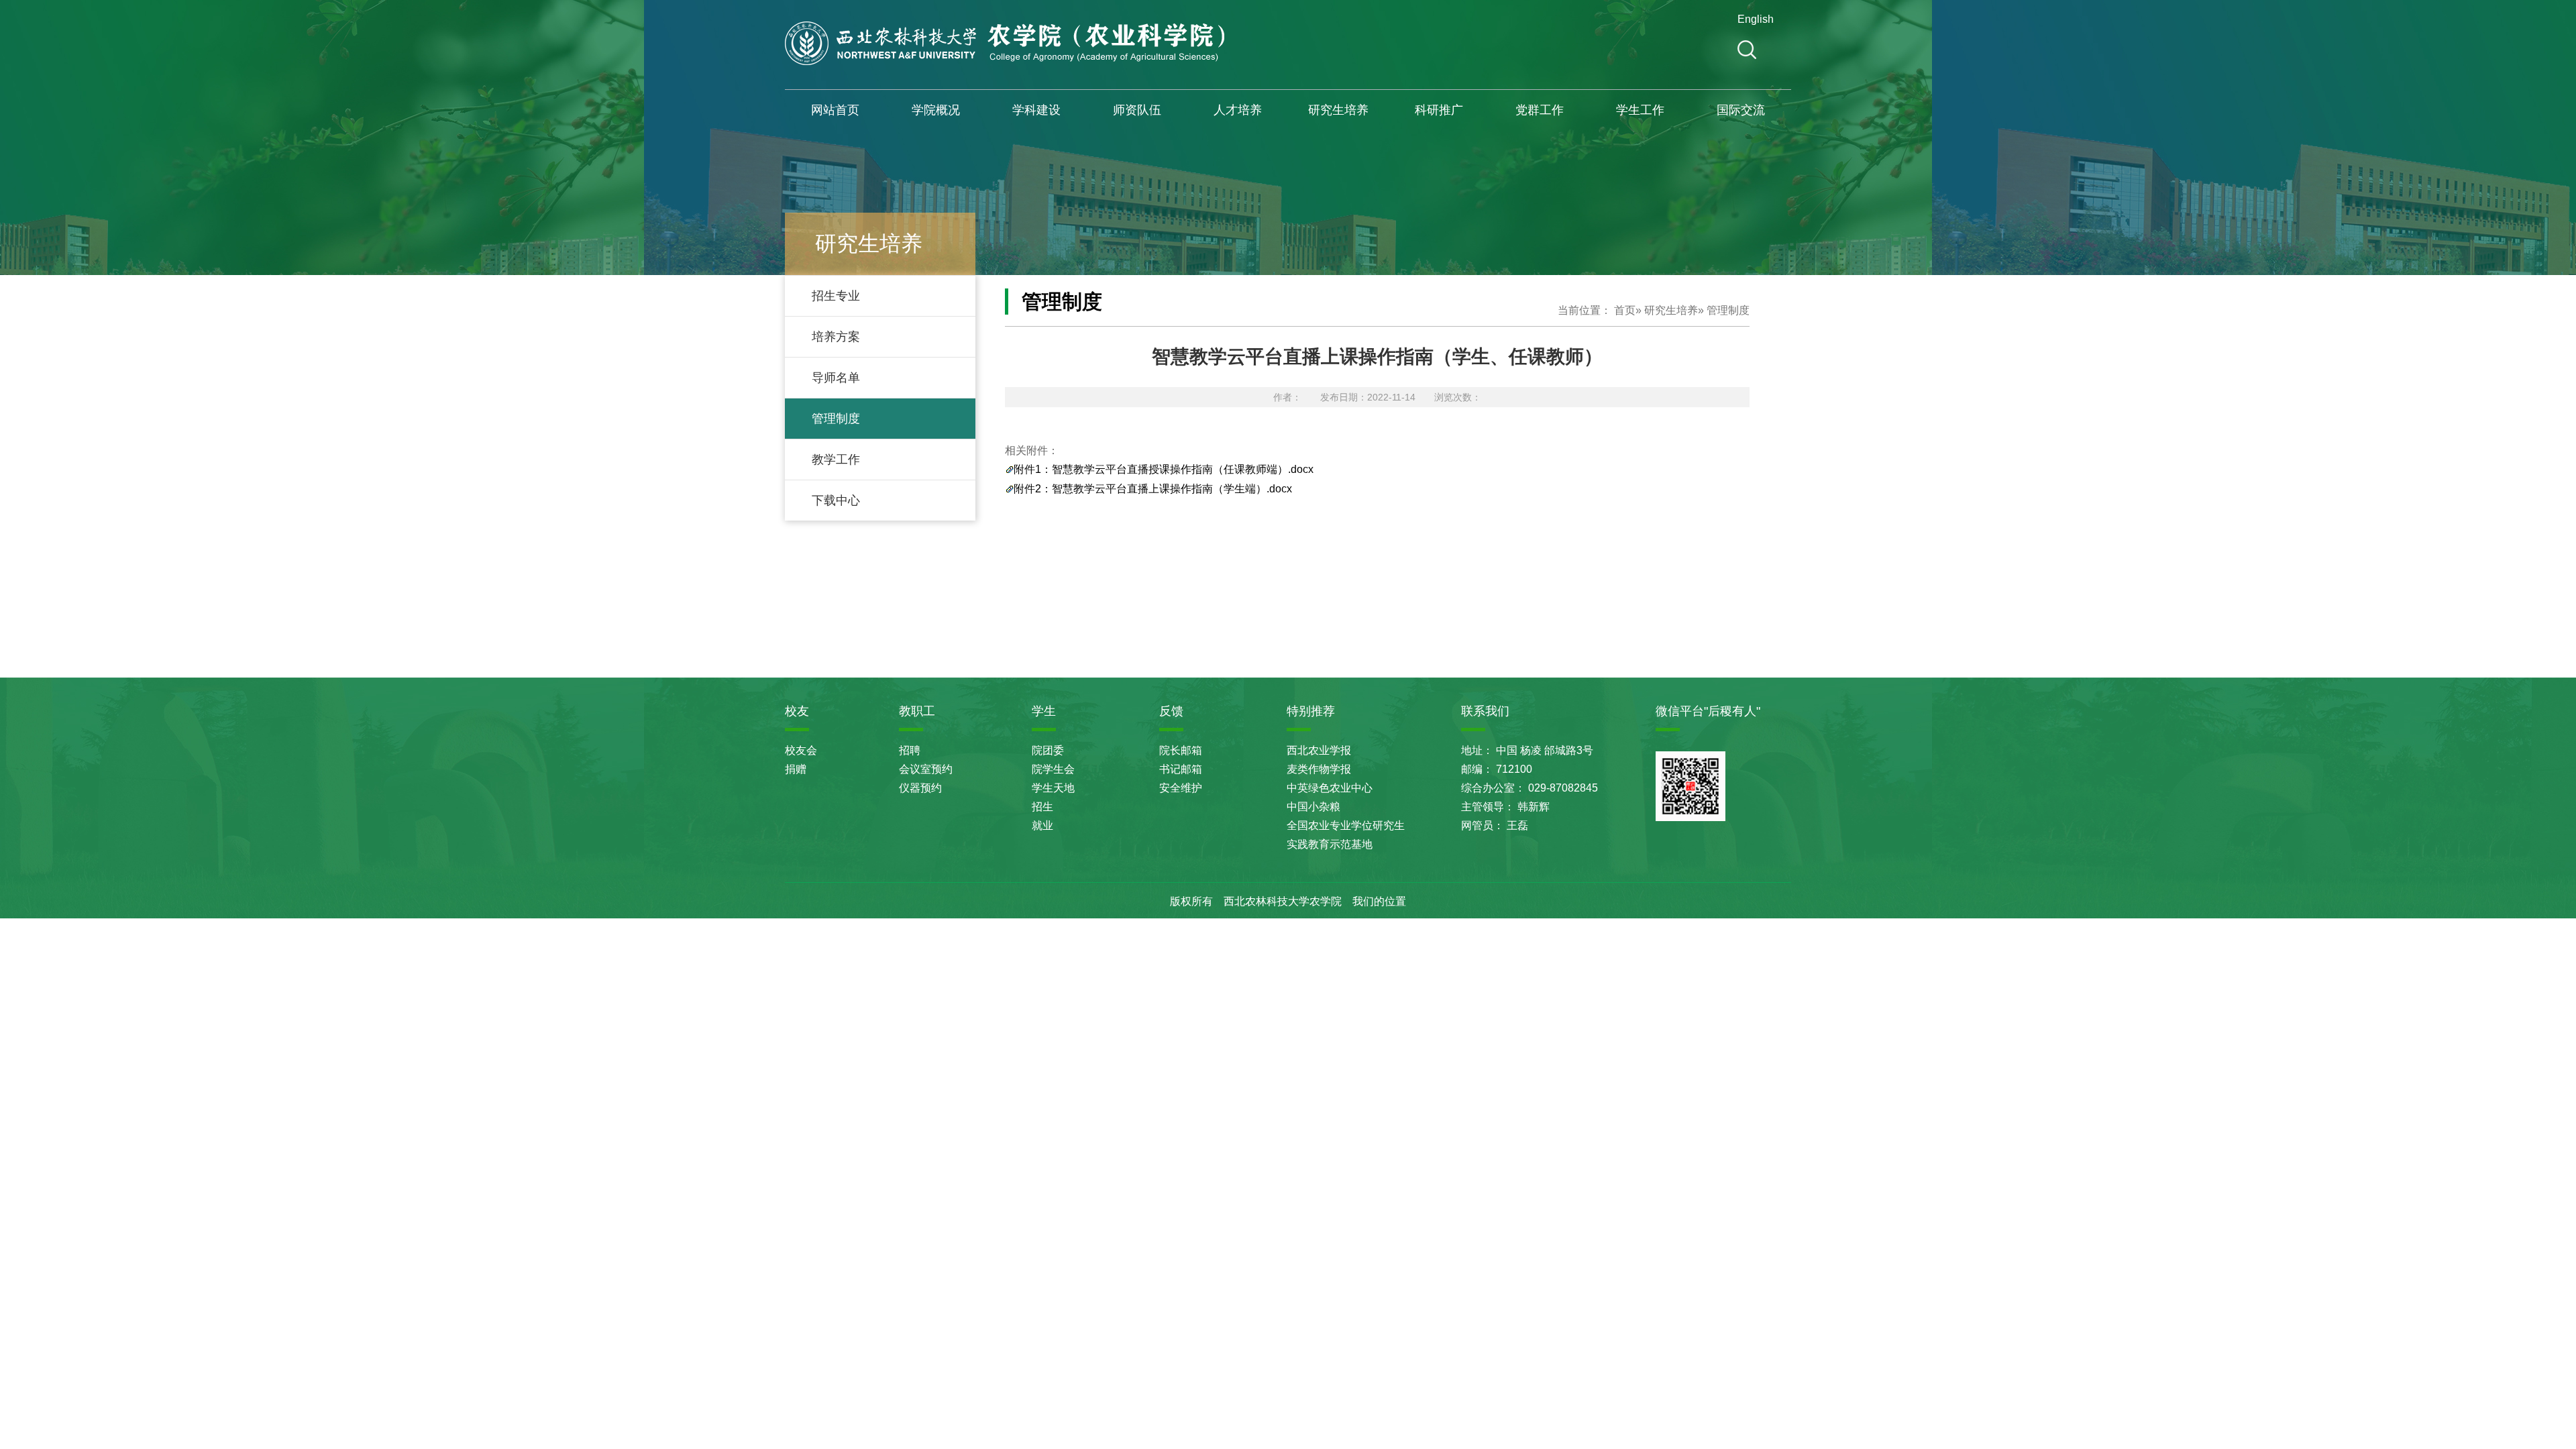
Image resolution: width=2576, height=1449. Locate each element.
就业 (1042, 825)
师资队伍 (1137, 110)
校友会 (801, 750)
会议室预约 (926, 769)
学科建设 (1036, 110)
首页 (1625, 310)
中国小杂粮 (1313, 807)
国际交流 (1741, 110)
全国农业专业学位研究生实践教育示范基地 (1346, 835)
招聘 (910, 750)
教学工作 (836, 460)
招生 (1042, 807)
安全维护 (1181, 788)
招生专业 (836, 296)
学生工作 (1640, 110)
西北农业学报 (1319, 750)
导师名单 (836, 378)
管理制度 (836, 419)
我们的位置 (1379, 901)
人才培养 (1238, 110)
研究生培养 (1338, 110)
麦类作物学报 (1319, 769)
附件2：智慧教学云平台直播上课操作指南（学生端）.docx (1153, 489)
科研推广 (1439, 110)
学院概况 (936, 110)
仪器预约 (920, 788)
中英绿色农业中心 (1330, 788)
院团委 (1048, 750)
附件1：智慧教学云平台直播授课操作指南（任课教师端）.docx (1164, 469)
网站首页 (835, 110)
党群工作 (1540, 110)
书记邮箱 (1181, 769)
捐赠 (796, 769)
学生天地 (1053, 788)
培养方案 (836, 337)
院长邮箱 (1181, 750)
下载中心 (836, 500)
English (1754, 19)
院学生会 (1053, 769)
